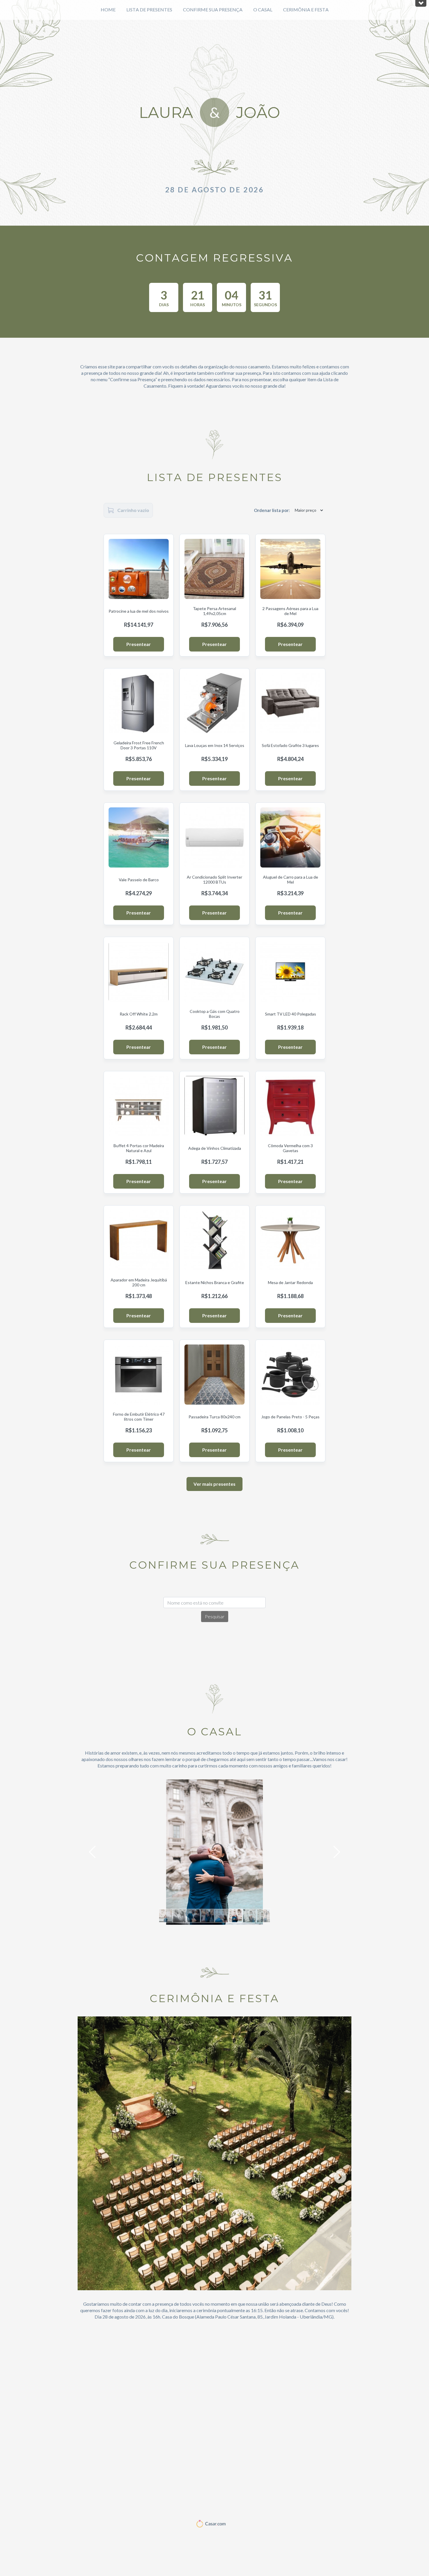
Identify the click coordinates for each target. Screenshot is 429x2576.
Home (108, 9)
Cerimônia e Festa (306, 9)
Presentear (139, 644)
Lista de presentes (149, 9)
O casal (263, 9)
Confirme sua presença (213, 9)
